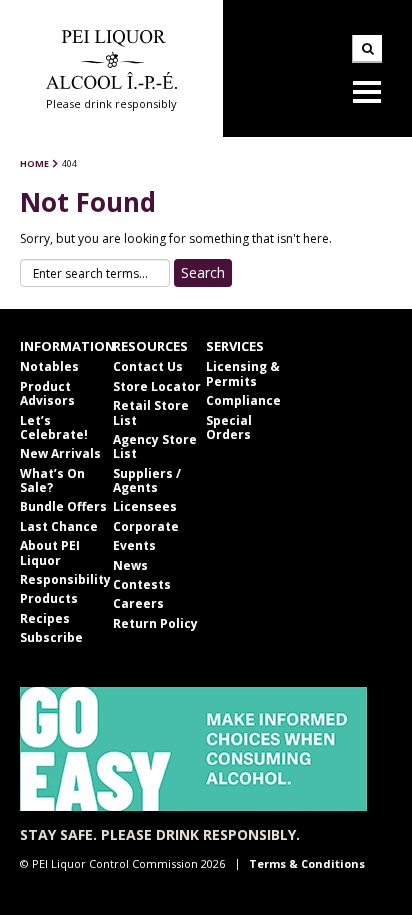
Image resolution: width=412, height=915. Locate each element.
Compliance (243, 400)
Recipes (45, 618)
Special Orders (229, 427)
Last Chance (59, 526)
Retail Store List (151, 412)
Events (134, 545)
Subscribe (51, 637)
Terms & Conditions (307, 863)
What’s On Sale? (52, 480)
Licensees (145, 506)
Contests (142, 584)
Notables (49, 366)
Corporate (146, 526)
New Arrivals (60, 453)
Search (367, 49)
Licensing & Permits (243, 373)
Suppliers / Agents (147, 480)
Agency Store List (155, 446)
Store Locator (157, 386)
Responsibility (65, 579)
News (130, 565)
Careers (138, 603)
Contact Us (148, 366)
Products (49, 598)
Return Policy (155, 623)
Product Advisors (47, 393)
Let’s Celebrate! (54, 427)
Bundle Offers (63, 506)
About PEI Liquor (50, 552)
